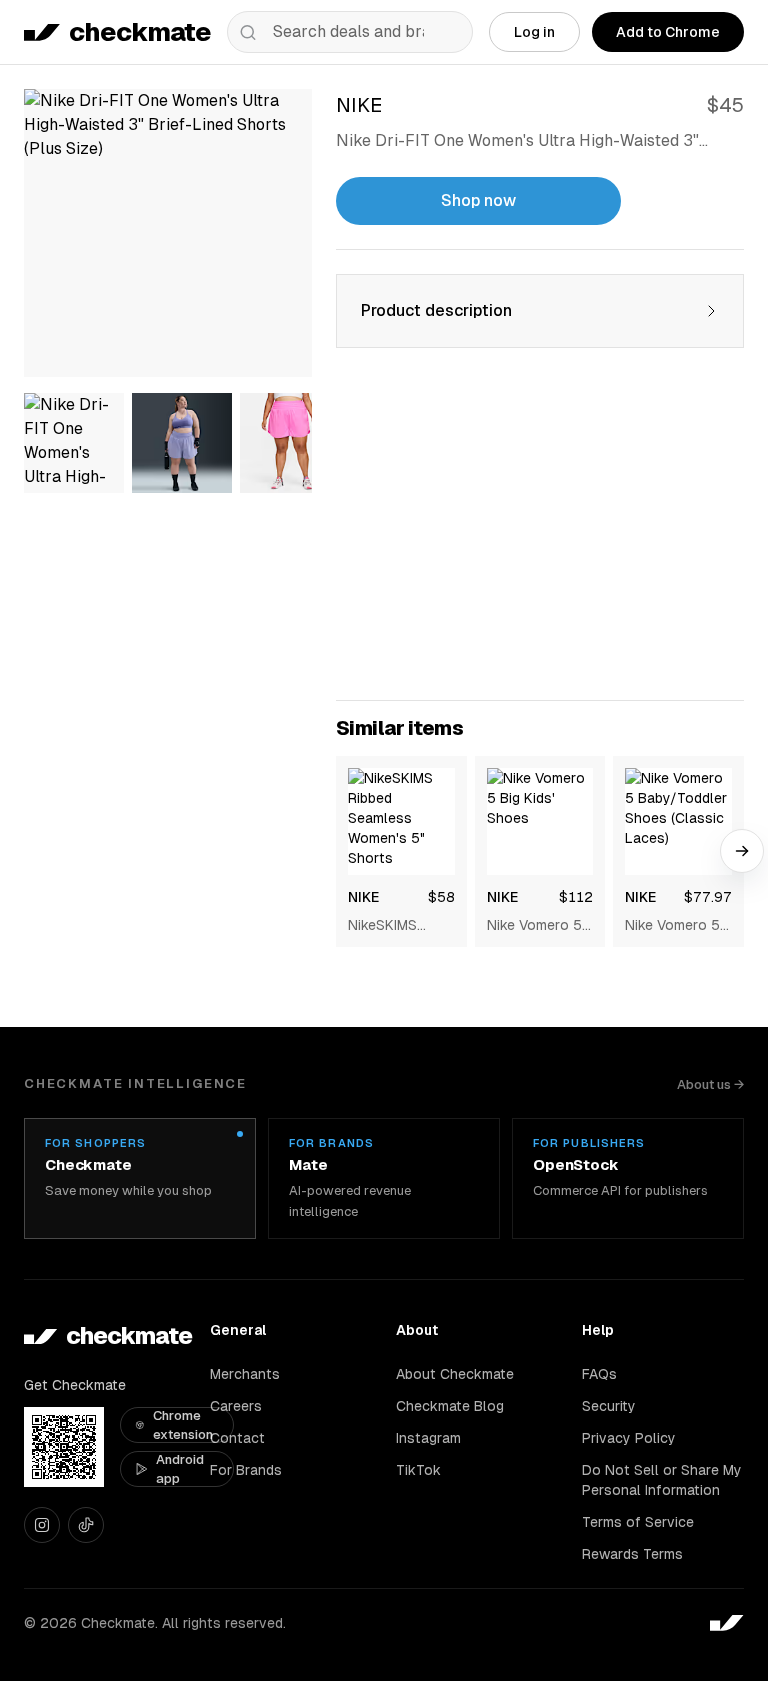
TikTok (418, 1470)
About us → (710, 1084)
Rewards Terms (632, 1554)
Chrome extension (183, 1425)
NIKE (363, 897)
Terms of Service (638, 1522)
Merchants (245, 1374)
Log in (534, 32)
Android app (180, 1469)
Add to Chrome (668, 32)
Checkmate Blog (450, 1406)
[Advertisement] (540, 536)
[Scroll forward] (742, 851)
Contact (237, 1438)
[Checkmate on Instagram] (42, 1525)
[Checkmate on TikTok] (86, 1525)
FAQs (599, 1374)
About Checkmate (455, 1374)
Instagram (428, 1438)
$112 (576, 897)
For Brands (246, 1470)
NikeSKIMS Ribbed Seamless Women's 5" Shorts (386, 926)
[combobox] (350, 32)
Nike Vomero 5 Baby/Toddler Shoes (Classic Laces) (674, 926)
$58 (441, 897)
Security (609, 1406)
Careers (236, 1406)
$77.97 (708, 897)
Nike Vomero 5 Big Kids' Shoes (537, 926)
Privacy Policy (629, 1438)
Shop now (478, 200)
